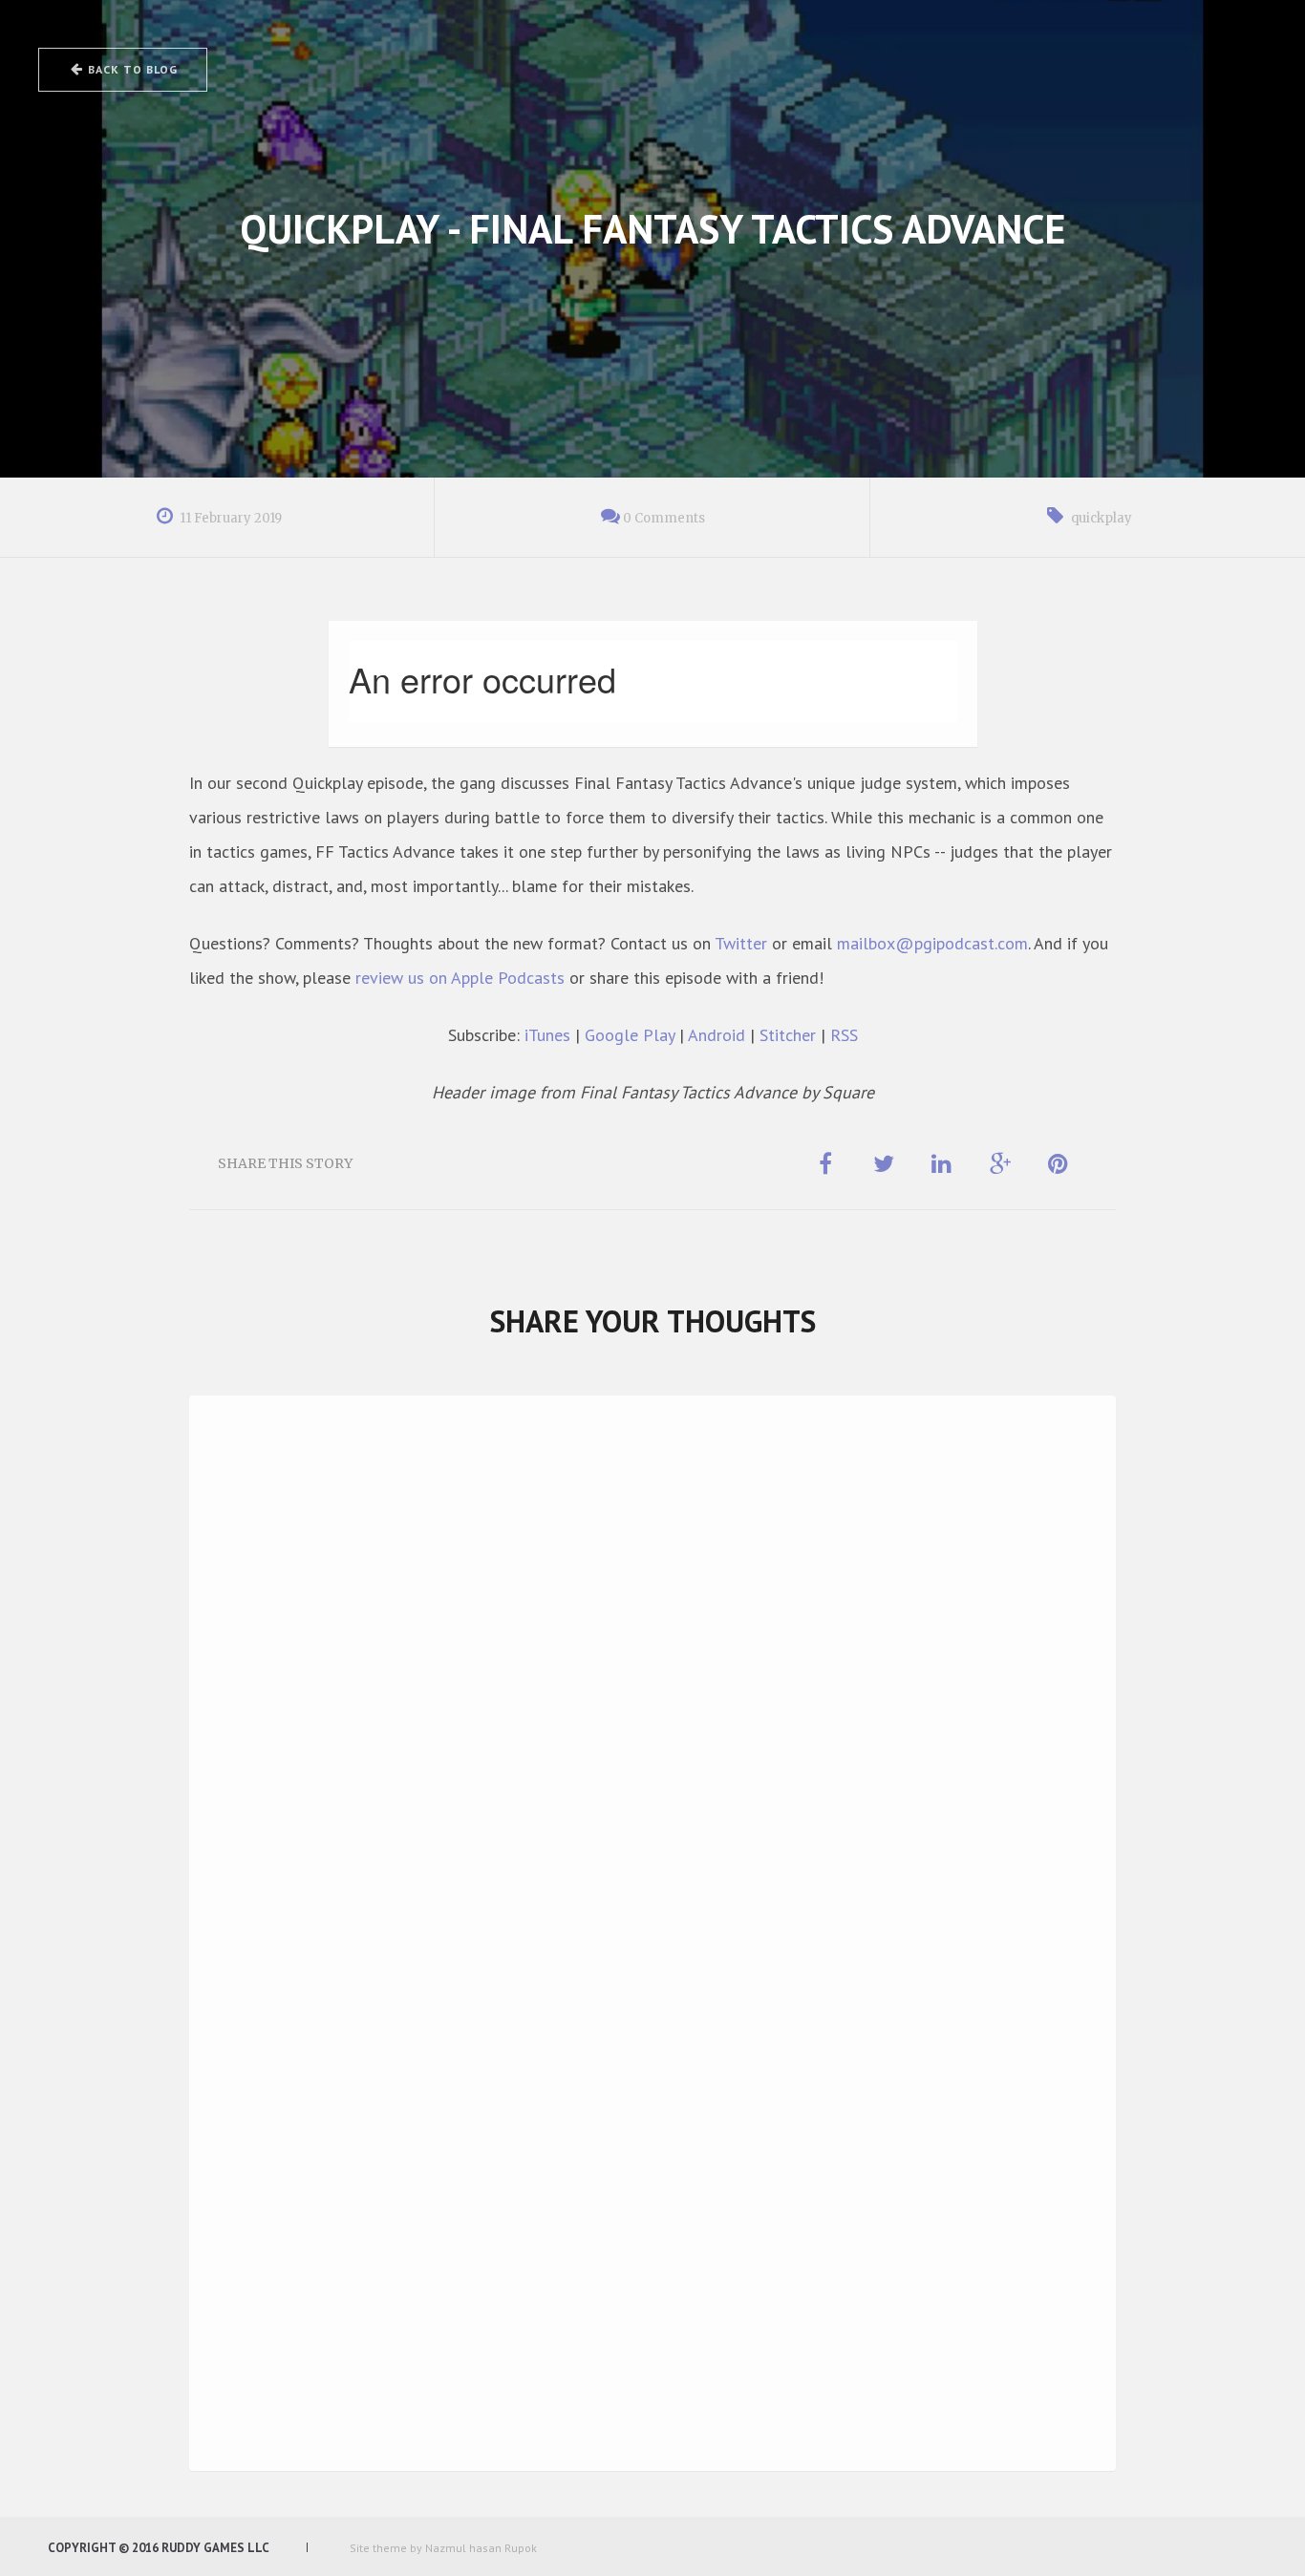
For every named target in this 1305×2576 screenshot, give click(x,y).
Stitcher (788, 1035)
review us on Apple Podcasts (460, 978)
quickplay (1102, 518)
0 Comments (664, 518)
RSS (844, 1035)
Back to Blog (133, 69)
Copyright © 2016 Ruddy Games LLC (159, 2548)
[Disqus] (652, 1683)
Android (717, 1035)
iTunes (547, 1035)
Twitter (741, 943)
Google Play (630, 1035)
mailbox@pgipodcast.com (932, 943)
